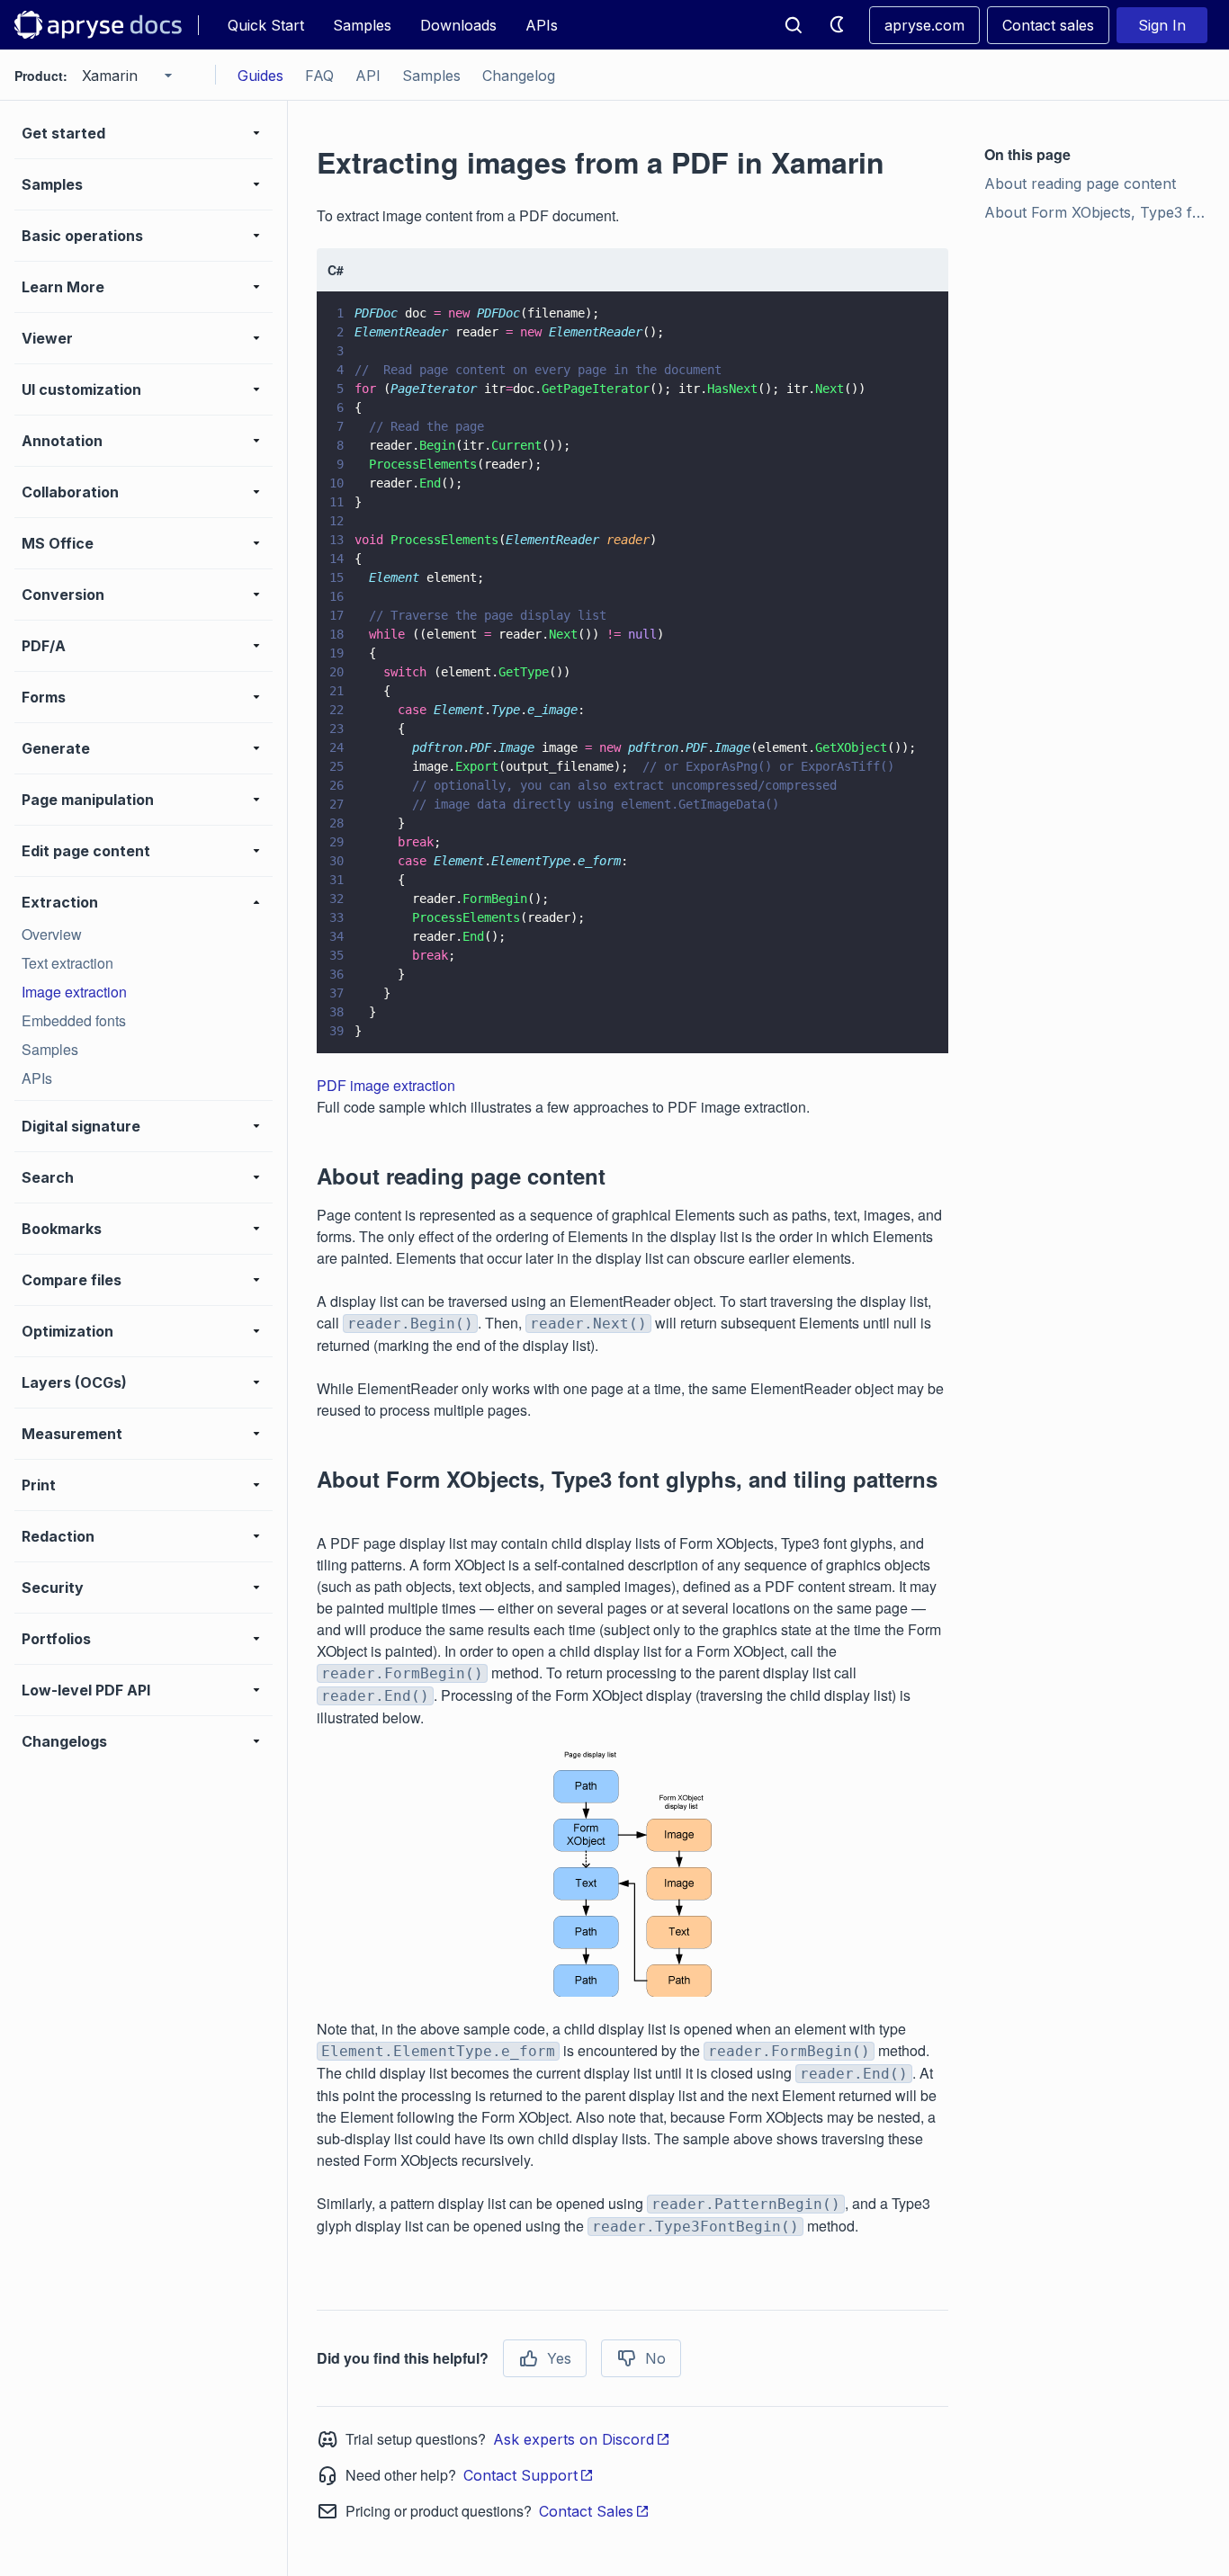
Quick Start (266, 25)
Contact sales (1048, 25)
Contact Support (520, 2475)
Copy (909, 1023)
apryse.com (924, 25)
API (368, 76)
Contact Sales (586, 2511)
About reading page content (1080, 183)
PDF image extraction (386, 1085)
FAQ (319, 76)
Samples (362, 25)
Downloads (458, 25)
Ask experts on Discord (574, 2439)
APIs (542, 25)
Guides (260, 76)
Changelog (519, 76)
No (655, 2358)
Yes (559, 2358)
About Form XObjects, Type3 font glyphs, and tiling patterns (1099, 212)
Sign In (1162, 25)
